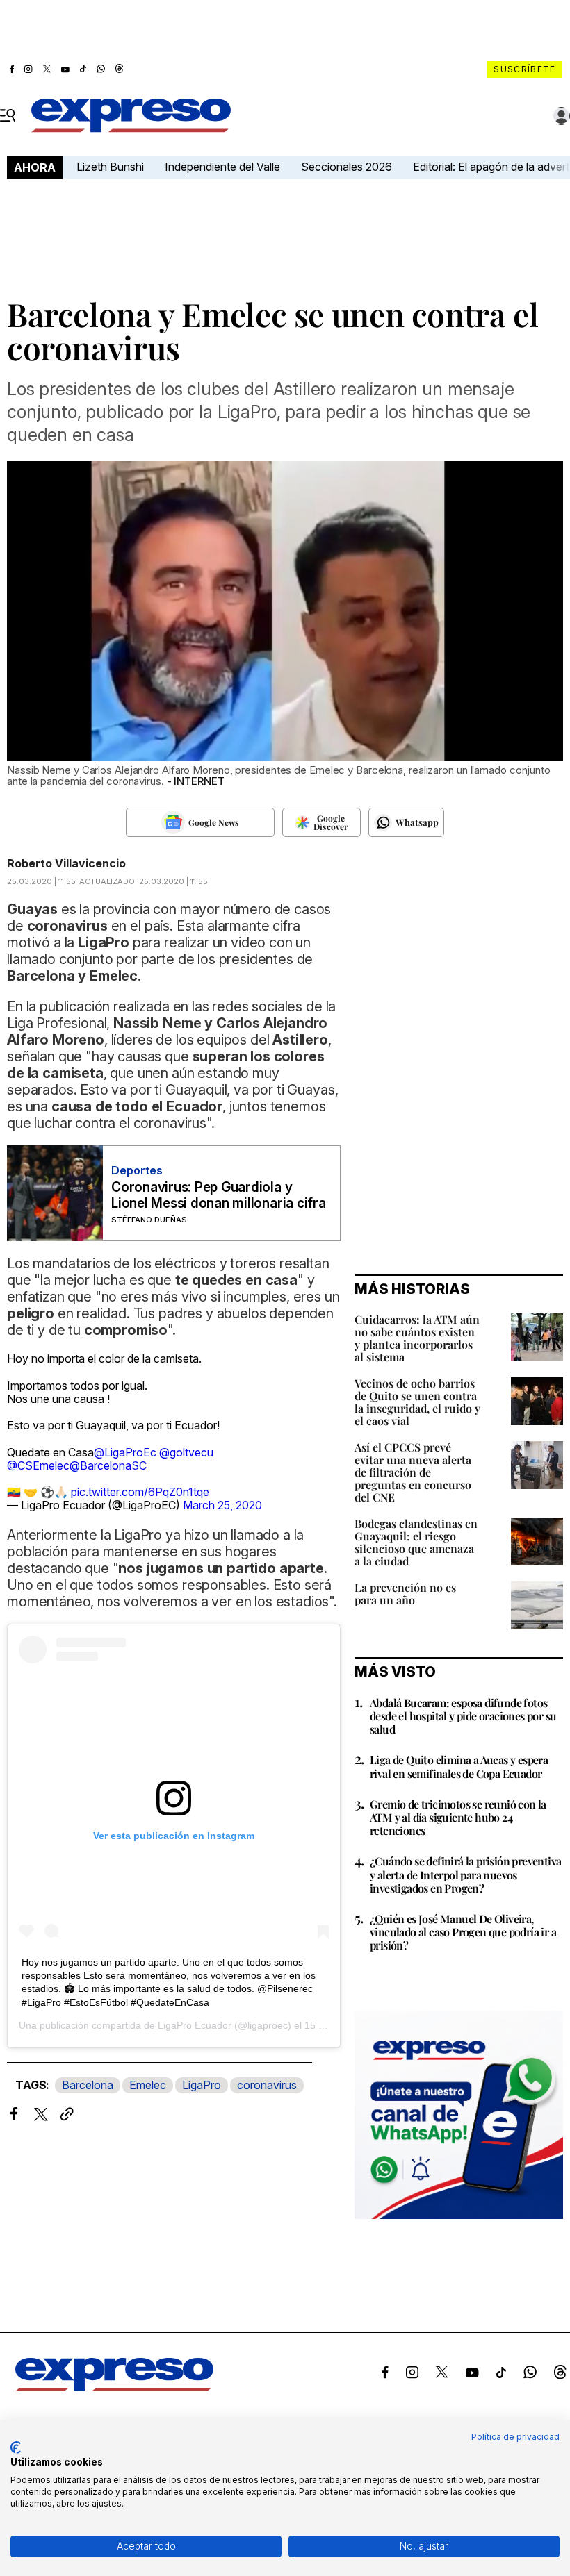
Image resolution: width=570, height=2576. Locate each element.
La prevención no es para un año (405, 1594)
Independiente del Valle (222, 167)
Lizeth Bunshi (110, 167)
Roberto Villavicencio (66, 863)
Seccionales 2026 (347, 167)
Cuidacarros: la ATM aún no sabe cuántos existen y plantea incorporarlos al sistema (417, 1338)
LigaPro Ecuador (195, 2025)
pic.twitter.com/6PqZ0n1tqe (140, 1492)
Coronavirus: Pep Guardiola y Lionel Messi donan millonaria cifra (219, 1195)
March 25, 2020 (222, 1505)
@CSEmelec (38, 1465)
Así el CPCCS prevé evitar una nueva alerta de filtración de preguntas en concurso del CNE (413, 1472)
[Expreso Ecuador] (114, 2387)
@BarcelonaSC (108, 1465)
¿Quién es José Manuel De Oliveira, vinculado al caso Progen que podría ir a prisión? (463, 1932)
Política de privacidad (515, 2437)
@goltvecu (186, 1452)
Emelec (148, 2085)
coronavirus (267, 2085)
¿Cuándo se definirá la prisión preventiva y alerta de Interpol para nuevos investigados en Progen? (465, 1874)
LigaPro (202, 2085)
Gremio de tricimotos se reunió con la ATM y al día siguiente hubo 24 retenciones (458, 1817)
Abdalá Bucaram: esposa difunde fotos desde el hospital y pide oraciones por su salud (463, 1716)
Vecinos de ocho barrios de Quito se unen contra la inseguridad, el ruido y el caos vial (417, 1402)
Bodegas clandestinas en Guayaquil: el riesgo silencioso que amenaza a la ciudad (416, 1542)
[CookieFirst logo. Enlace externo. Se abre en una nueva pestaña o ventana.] (16, 2448)
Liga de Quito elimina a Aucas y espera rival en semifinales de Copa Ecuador (459, 1766)
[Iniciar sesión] (562, 116)
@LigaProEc (125, 1452)
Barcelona (88, 2085)
